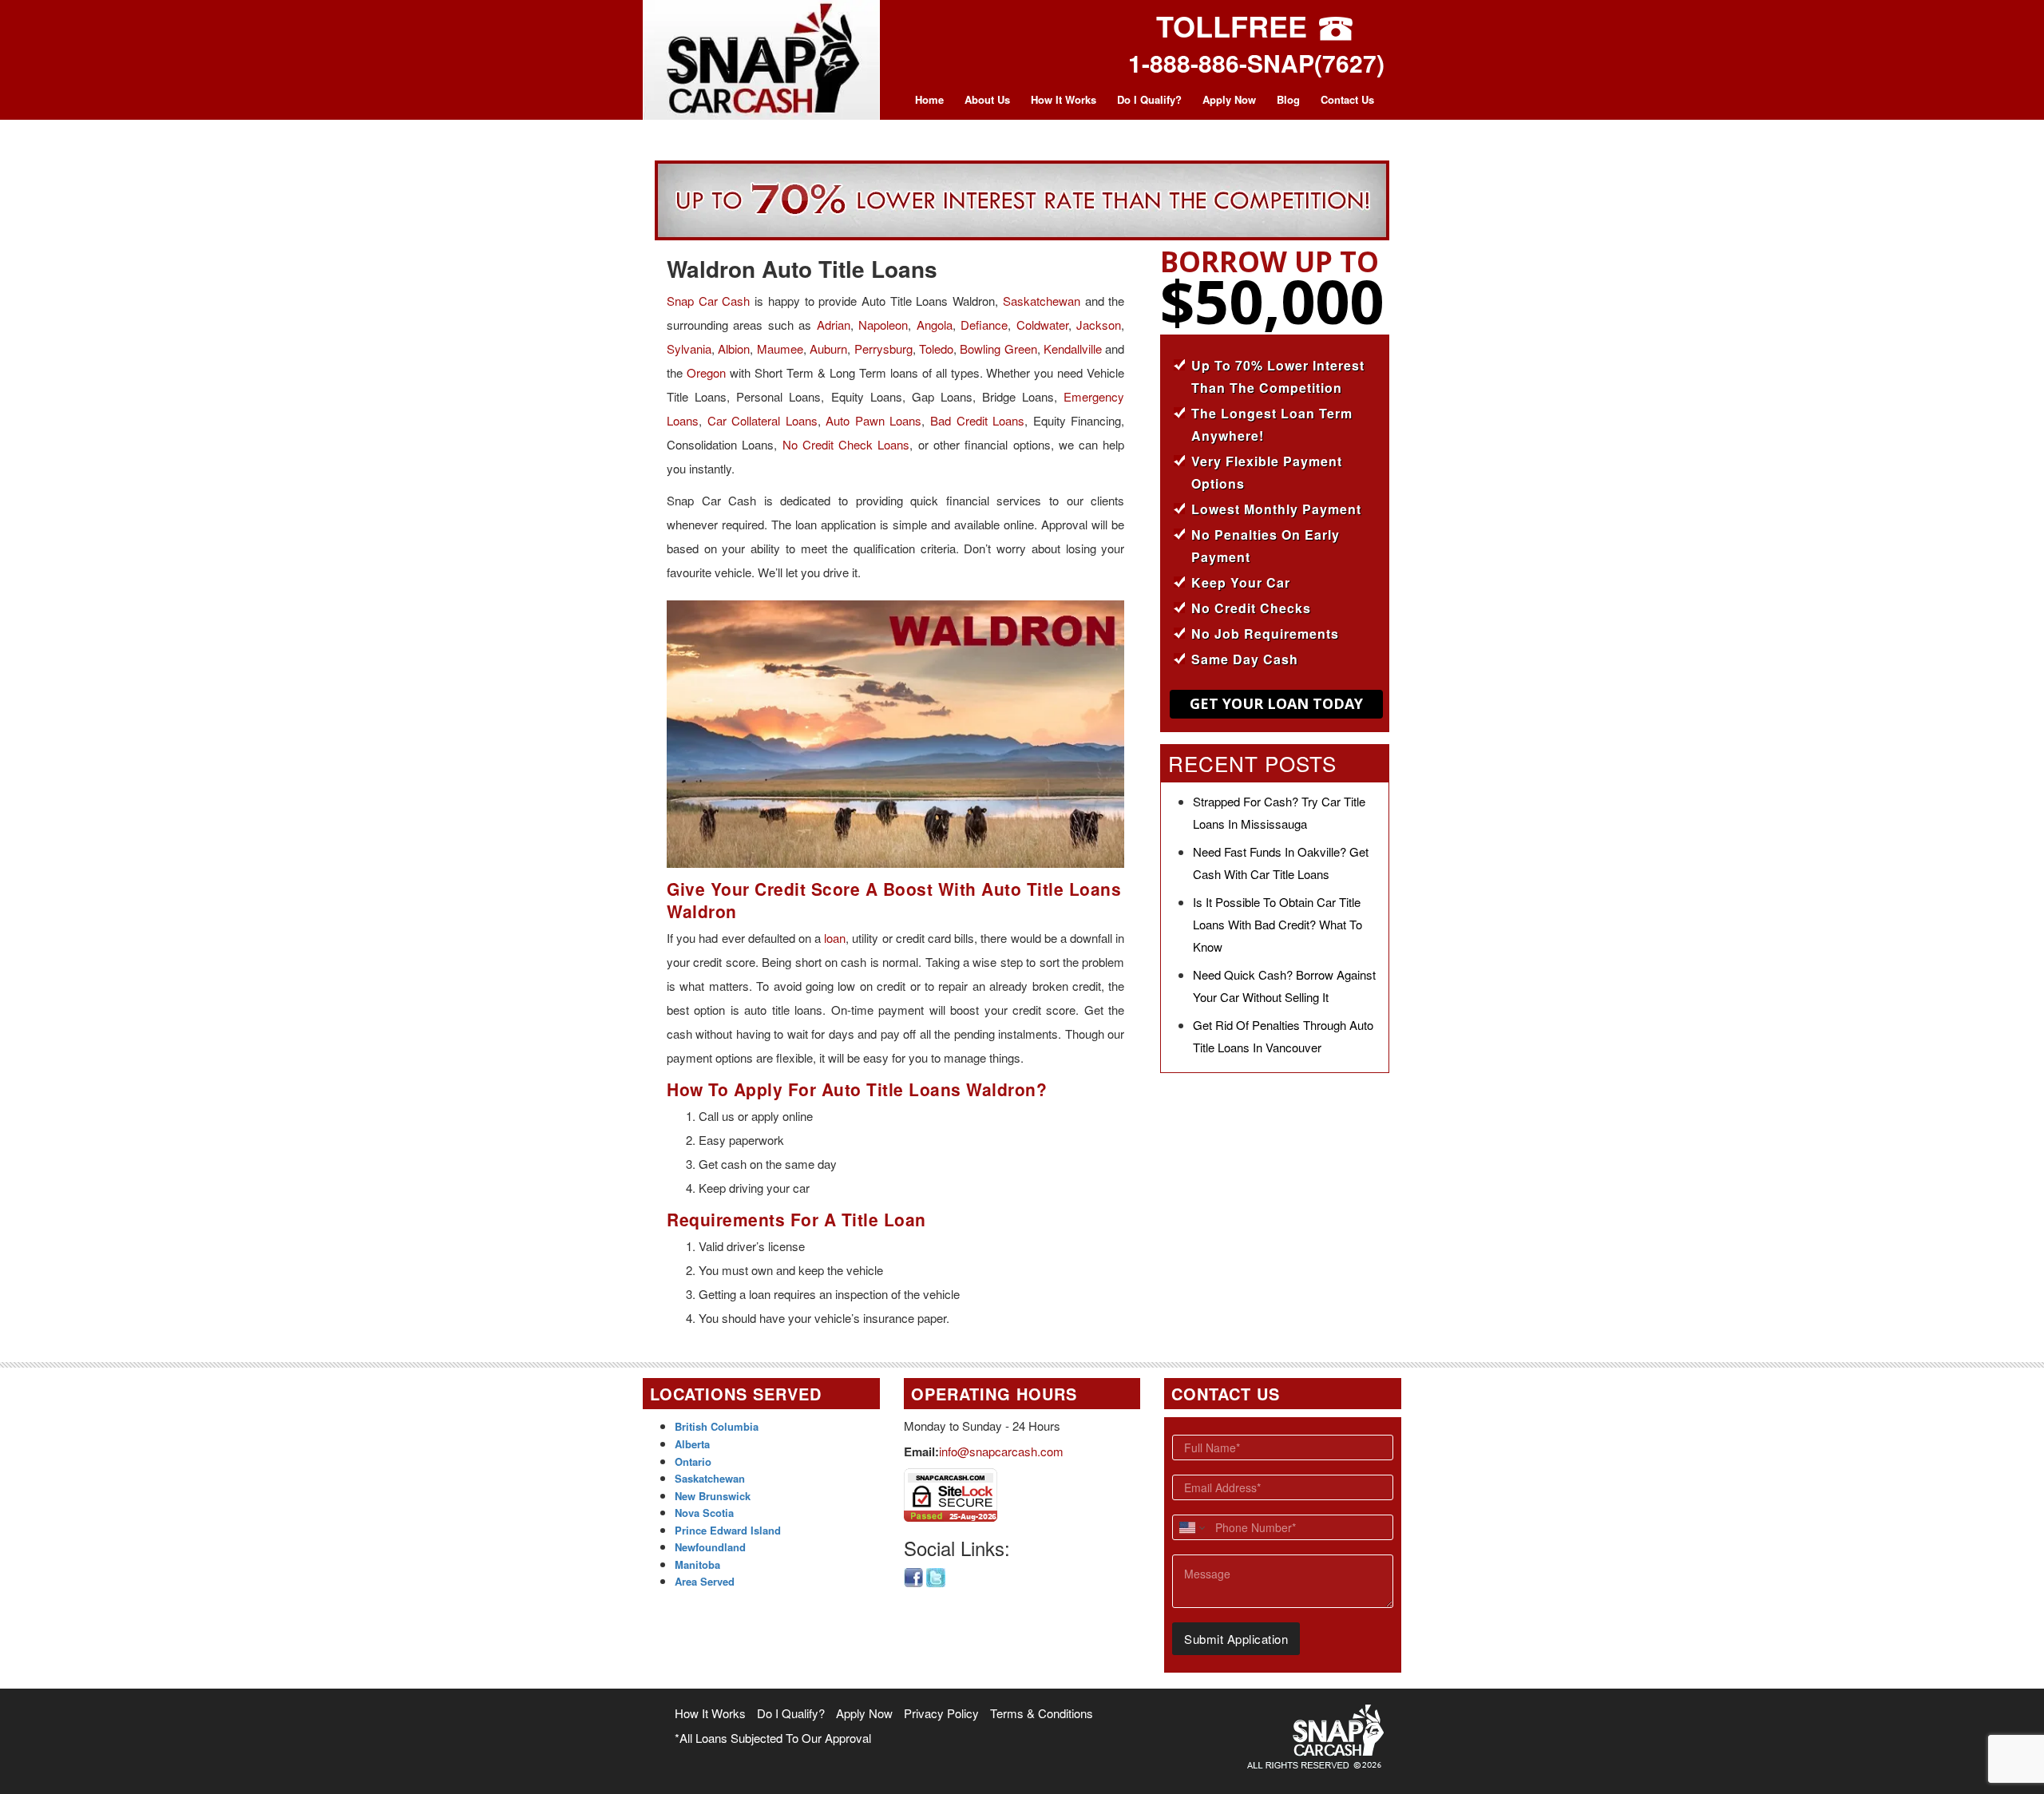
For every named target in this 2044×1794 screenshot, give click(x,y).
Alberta (692, 1444)
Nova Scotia (704, 1513)
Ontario (693, 1461)
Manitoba (697, 1564)
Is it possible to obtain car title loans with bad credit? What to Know (1277, 924)
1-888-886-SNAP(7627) (1256, 63)
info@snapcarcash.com (1001, 1451)
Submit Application (1236, 1639)
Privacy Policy (941, 1713)
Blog (1288, 99)
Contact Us (1347, 99)
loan (835, 938)
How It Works (1064, 99)
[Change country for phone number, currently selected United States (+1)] (1191, 1527)
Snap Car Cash (708, 301)
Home (929, 99)
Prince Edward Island (728, 1530)
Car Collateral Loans (763, 420)
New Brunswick (713, 1496)
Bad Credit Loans (977, 420)
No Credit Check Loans (846, 444)
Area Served (705, 1581)
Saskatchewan (1042, 301)
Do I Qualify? (1149, 99)
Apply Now (1229, 99)
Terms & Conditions (1042, 1713)
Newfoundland (710, 1547)
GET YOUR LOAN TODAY (1276, 703)
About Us (987, 99)
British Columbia (717, 1426)
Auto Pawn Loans (873, 420)
